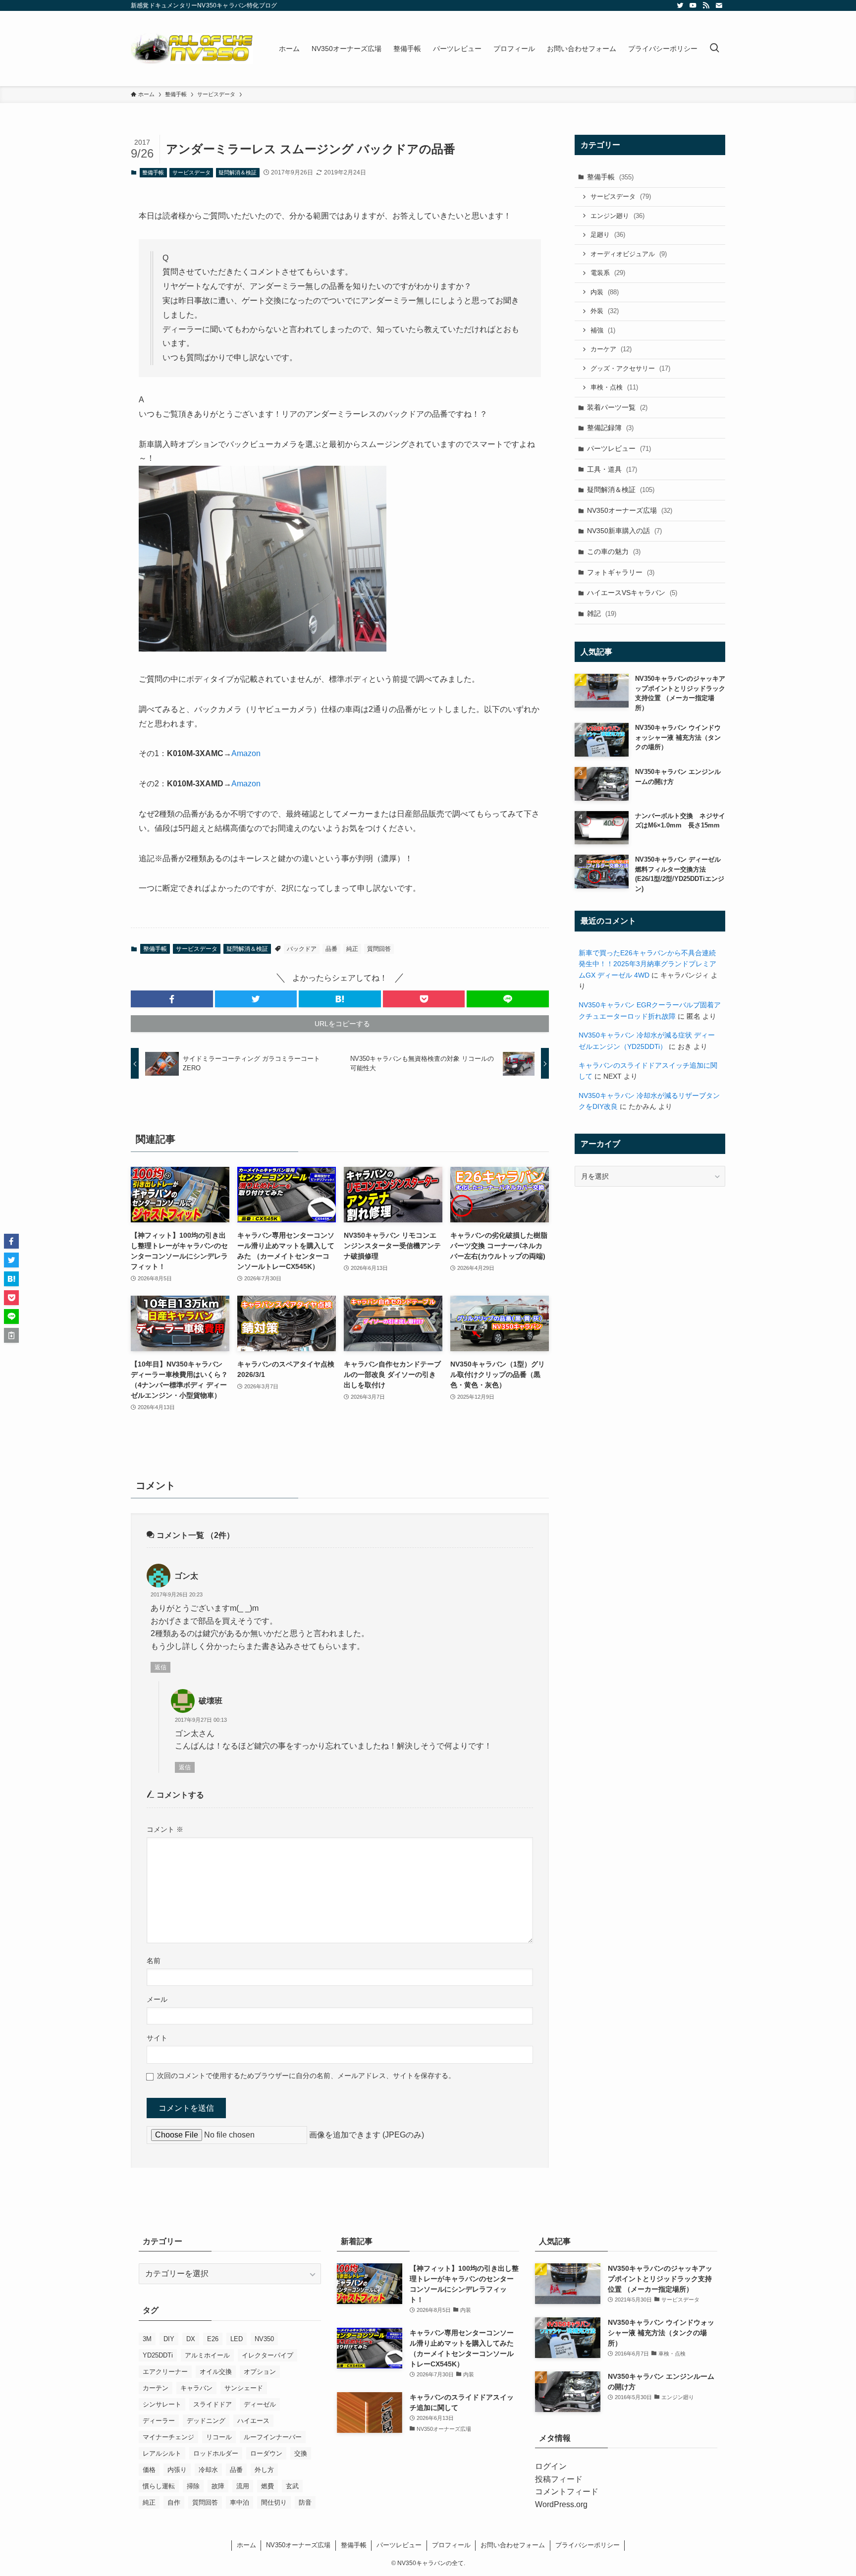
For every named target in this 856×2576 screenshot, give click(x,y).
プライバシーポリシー (588, 2545)
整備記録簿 (610, 428)
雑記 (602, 613)
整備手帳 (153, 172)
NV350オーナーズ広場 (630, 510)
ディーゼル (260, 2404)
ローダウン (266, 2453)
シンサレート (162, 2404)
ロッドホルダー (216, 2453)
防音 (305, 2502)
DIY (169, 2339)
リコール (219, 2437)
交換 (301, 2453)
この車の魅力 (614, 551)
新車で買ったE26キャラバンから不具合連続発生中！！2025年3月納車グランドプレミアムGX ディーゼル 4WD (647, 964)
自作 (174, 2502)
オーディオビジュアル (629, 254)
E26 (213, 2339)
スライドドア (213, 2404)
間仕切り (274, 2502)
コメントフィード (567, 2492)
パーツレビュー (619, 448)
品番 (331, 949)
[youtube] (693, 5)
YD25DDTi (158, 2355)
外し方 (264, 2470)
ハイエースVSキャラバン (632, 593)
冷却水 (208, 2470)
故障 (218, 2486)
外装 (605, 311)
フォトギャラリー (621, 572)
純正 (352, 949)
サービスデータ (191, 172)
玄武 (292, 2486)
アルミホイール (207, 2355)
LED (237, 2339)
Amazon (246, 753)
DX (191, 2339)
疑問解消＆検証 (238, 172)
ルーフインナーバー (273, 2437)
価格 (149, 2470)
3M (147, 2339)
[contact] (719, 5)
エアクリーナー (165, 2372)
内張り (177, 2470)
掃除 (193, 2486)
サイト (157, 2038)
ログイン (551, 2466)
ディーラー (159, 2421)
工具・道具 (612, 469)
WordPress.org (561, 2504)
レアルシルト (162, 2453)
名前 (154, 1961)
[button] (172, 999)
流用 (243, 2486)
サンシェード (244, 2388)
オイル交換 (216, 2372)
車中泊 (240, 2502)
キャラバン (196, 2388)
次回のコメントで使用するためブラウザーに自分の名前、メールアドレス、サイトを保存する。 (306, 2076)
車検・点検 (614, 387)
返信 (160, 1667)
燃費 (267, 2486)
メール (157, 1999)
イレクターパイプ (267, 2355)
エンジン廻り (617, 216)
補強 (603, 330)
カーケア (611, 349)
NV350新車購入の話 (624, 531)
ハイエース (253, 2421)
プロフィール (451, 2545)
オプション (260, 2372)
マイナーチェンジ (168, 2437)
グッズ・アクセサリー (630, 368)
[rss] (706, 5)
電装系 (608, 273)
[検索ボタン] (714, 49)
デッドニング (206, 2421)
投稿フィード (559, 2479)
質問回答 (379, 949)
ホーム (246, 2545)
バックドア (302, 949)
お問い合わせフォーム (513, 2545)
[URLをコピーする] (11, 1335)
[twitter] (680, 5)
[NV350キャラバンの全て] (192, 49)
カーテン (156, 2388)
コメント (165, 1829)
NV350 (264, 2339)
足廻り (608, 235)
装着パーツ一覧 (617, 407)
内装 (605, 292)
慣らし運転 (159, 2486)
